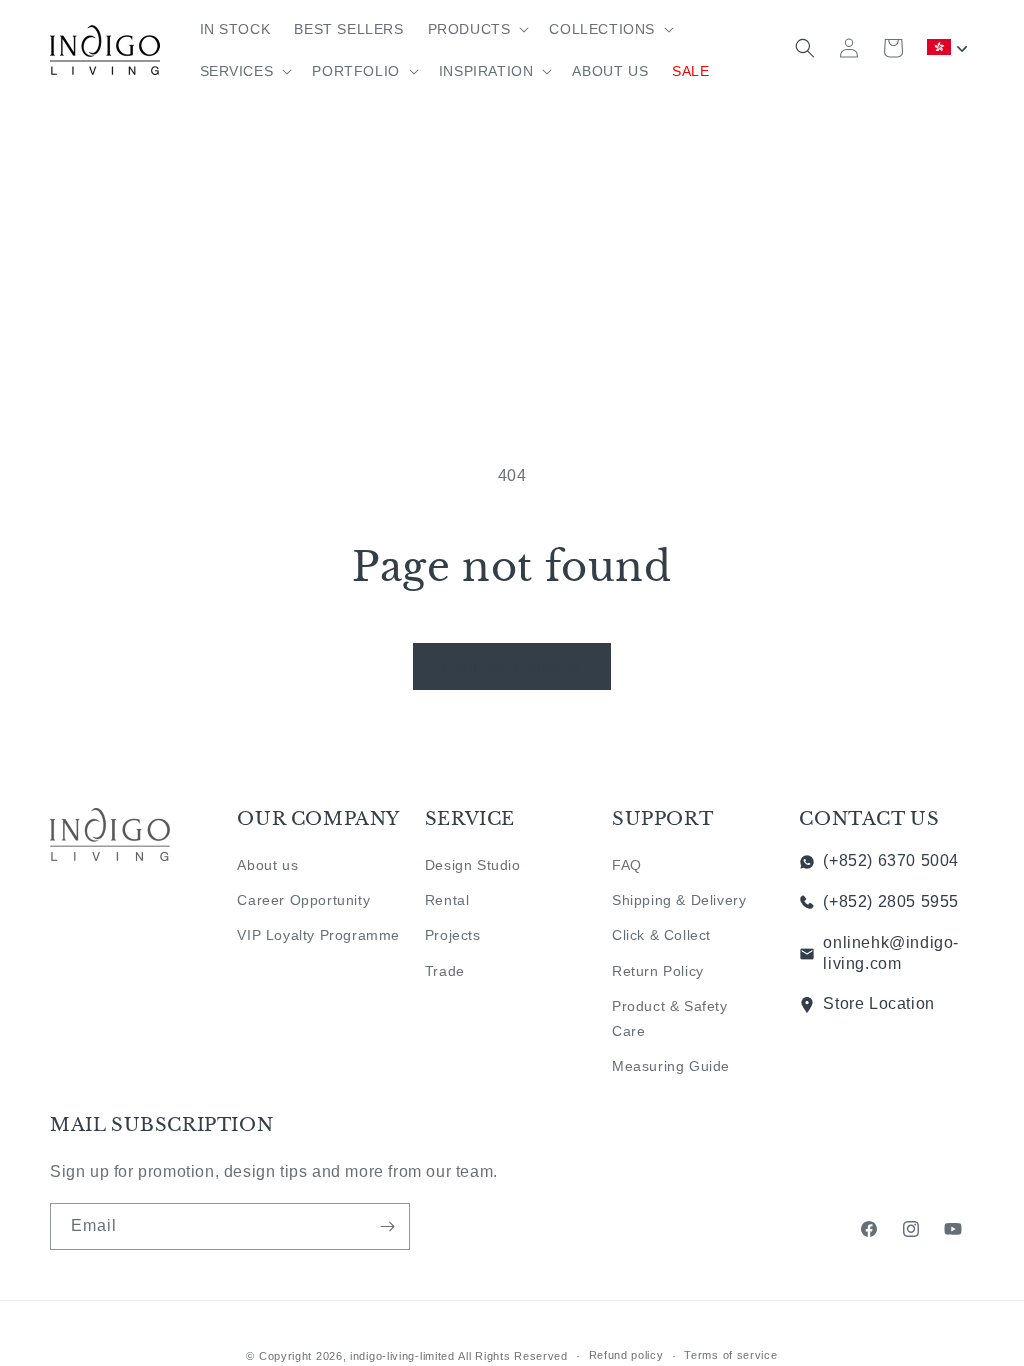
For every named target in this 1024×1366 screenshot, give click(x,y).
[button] (477, 29)
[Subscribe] (387, 1226)
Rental (447, 900)
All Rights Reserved (512, 1356)
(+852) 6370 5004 (891, 860)
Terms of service (730, 1355)
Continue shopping (512, 665)
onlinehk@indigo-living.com (891, 953)
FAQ (627, 865)
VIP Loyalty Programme (318, 935)
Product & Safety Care (670, 1018)
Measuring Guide (671, 1066)
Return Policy (658, 971)
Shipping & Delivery (679, 900)
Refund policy (626, 1355)
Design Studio (473, 865)
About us (267, 865)
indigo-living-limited (402, 1356)
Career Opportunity (303, 900)
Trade (445, 971)
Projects (453, 935)
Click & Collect (661, 935)
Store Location (878, 1003)
